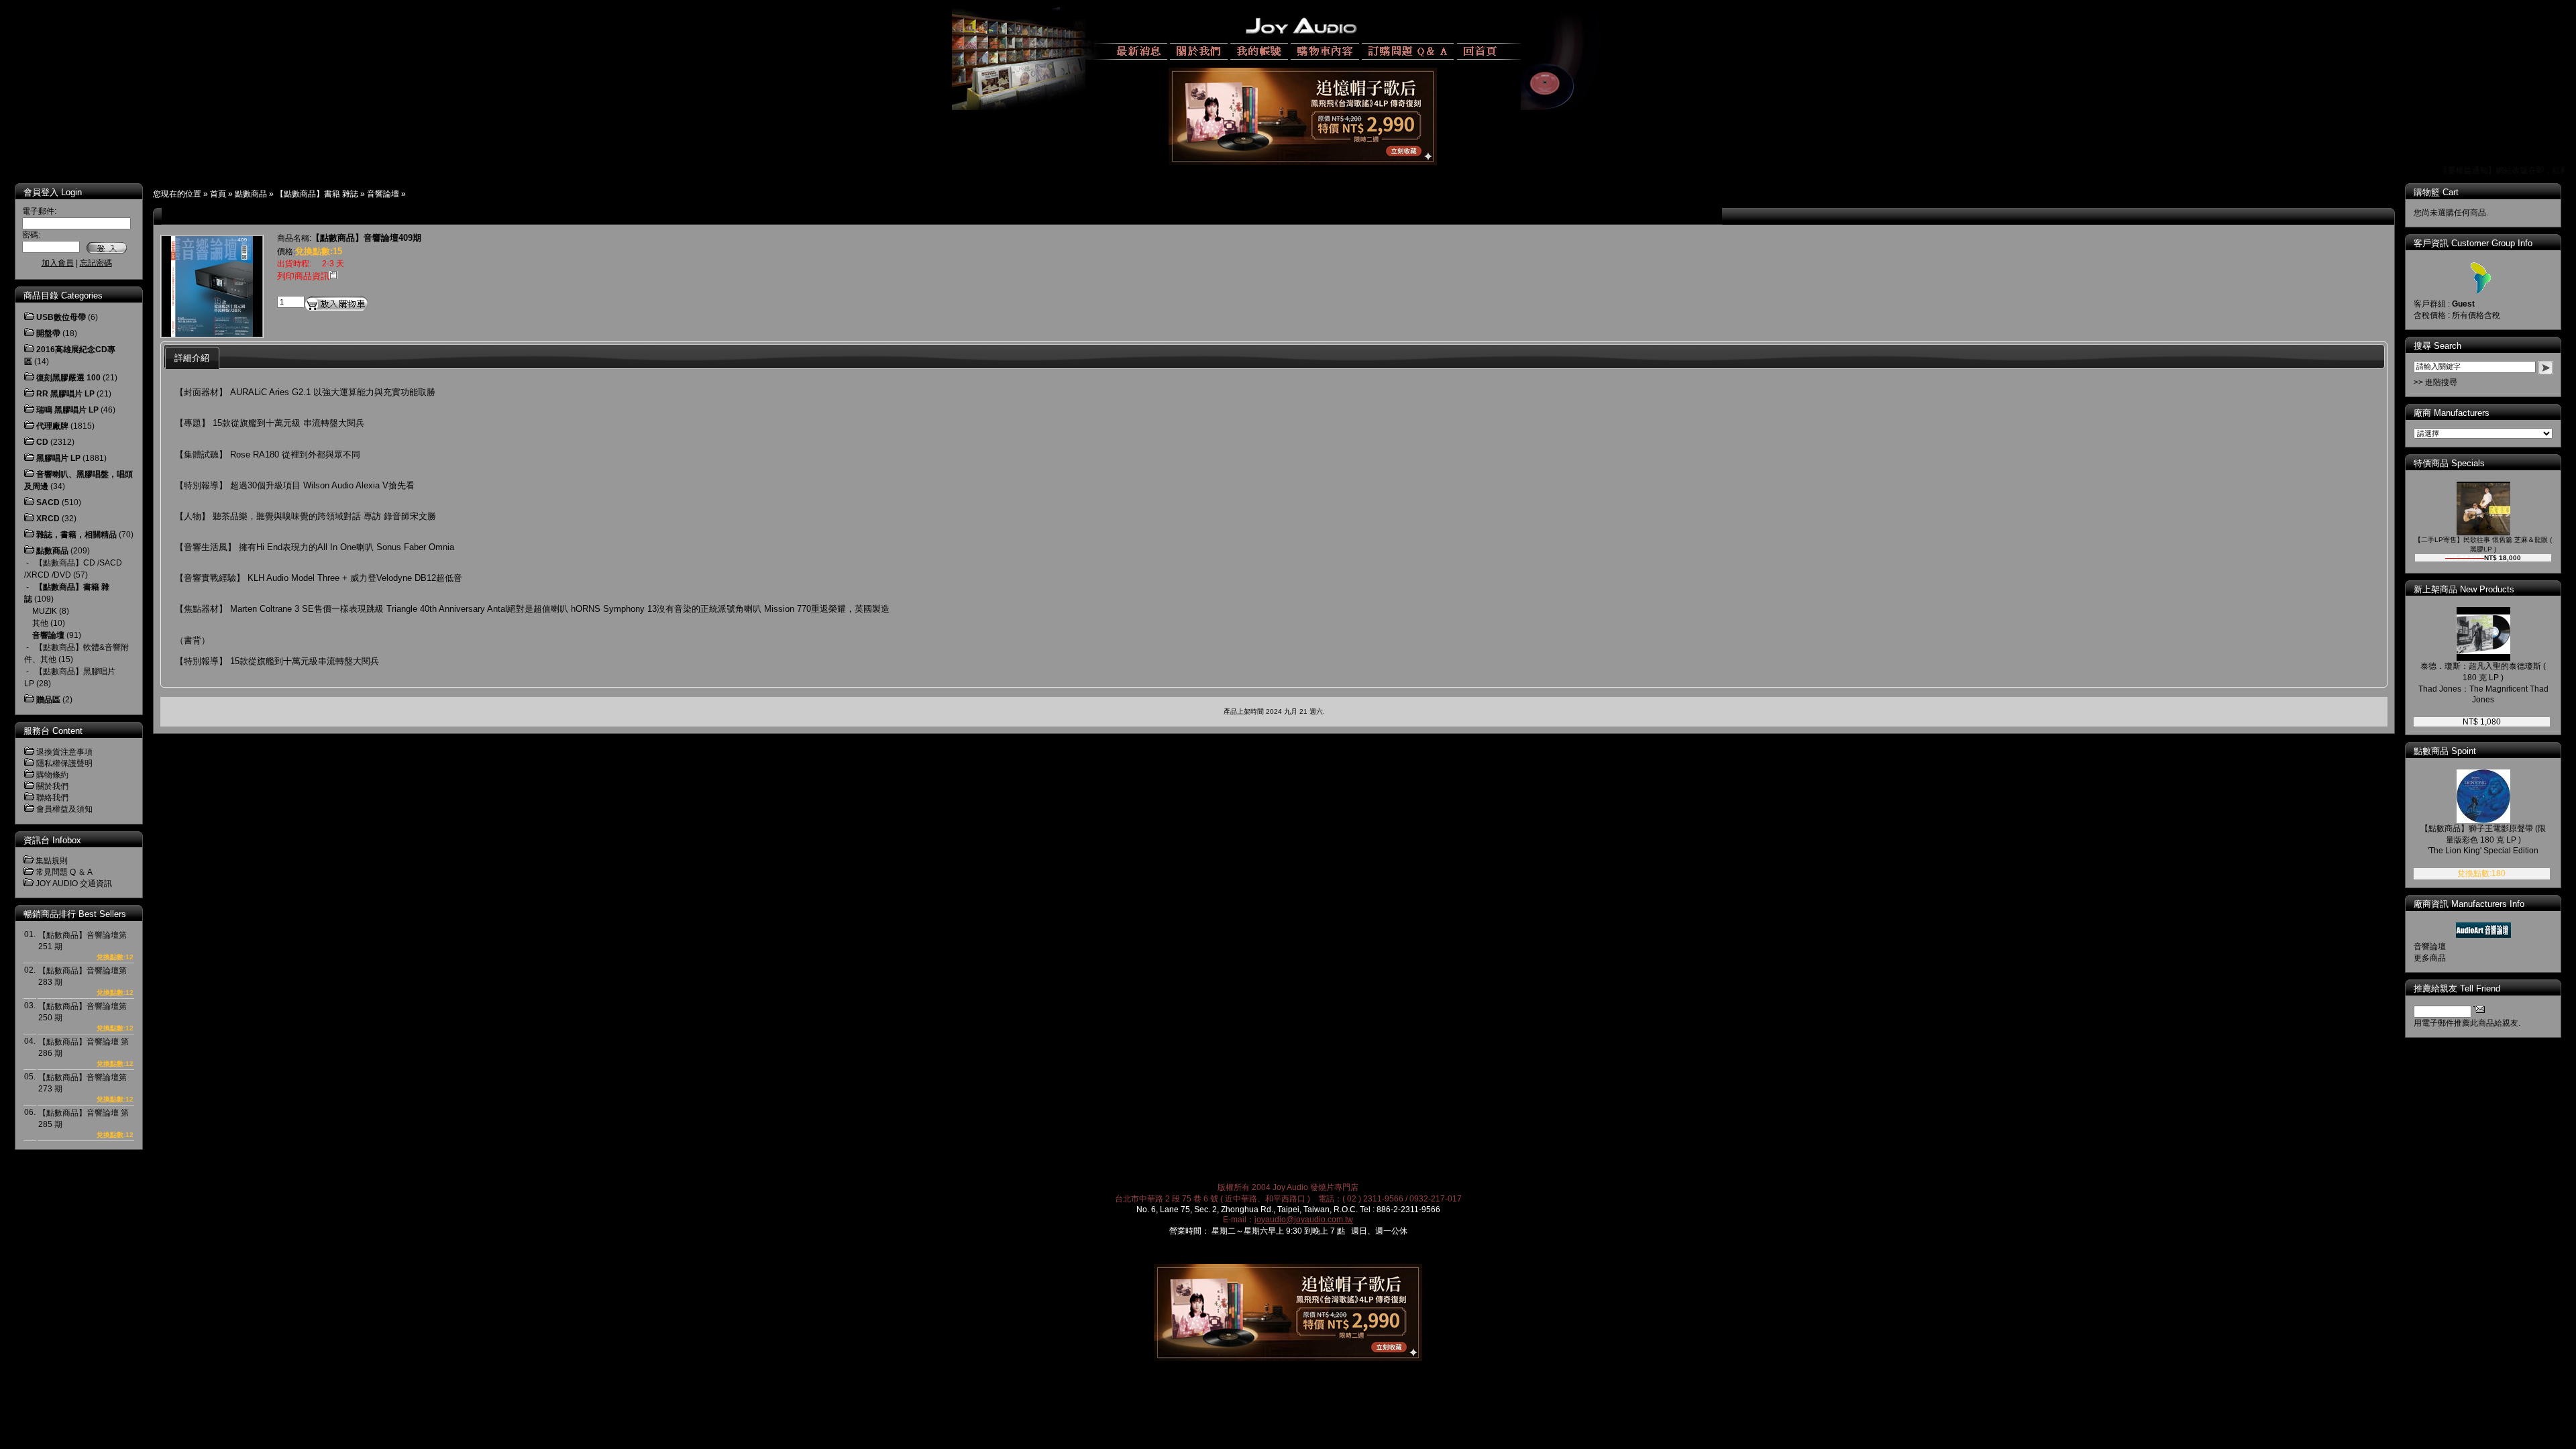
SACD (48, 502)
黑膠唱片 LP (58, 458)
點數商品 (251, 194)
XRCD (48, 519)
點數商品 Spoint (2445, 751)
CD (42, 442)
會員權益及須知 (64, 809)
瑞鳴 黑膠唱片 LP (67, 410)
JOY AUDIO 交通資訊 (74, 883)
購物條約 (52, 775)
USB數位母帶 (61, 317)
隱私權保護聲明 (64, 763)
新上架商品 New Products (2464, 589)
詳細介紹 (192, 358)
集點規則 (52, 861)
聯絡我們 (52, 798)
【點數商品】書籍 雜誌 (317, 194)
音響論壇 (383, 194)
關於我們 (52, 786)
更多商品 (2430, 958)
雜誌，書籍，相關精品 (76, 535)
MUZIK (45, 611)
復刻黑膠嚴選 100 (68, 378)
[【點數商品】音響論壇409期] (212, 334)
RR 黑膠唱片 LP (65, 394)
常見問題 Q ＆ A (64, 872)
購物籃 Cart (2436, 192)
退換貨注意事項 (64, 752)
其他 (40, 623)
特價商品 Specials (2449, 463)
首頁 (218, 194)
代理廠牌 (52, 426)
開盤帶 (48, 333)
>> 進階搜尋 (2435, 382)
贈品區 (48, 700)
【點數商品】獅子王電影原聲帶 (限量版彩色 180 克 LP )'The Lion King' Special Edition (2483, 840)
